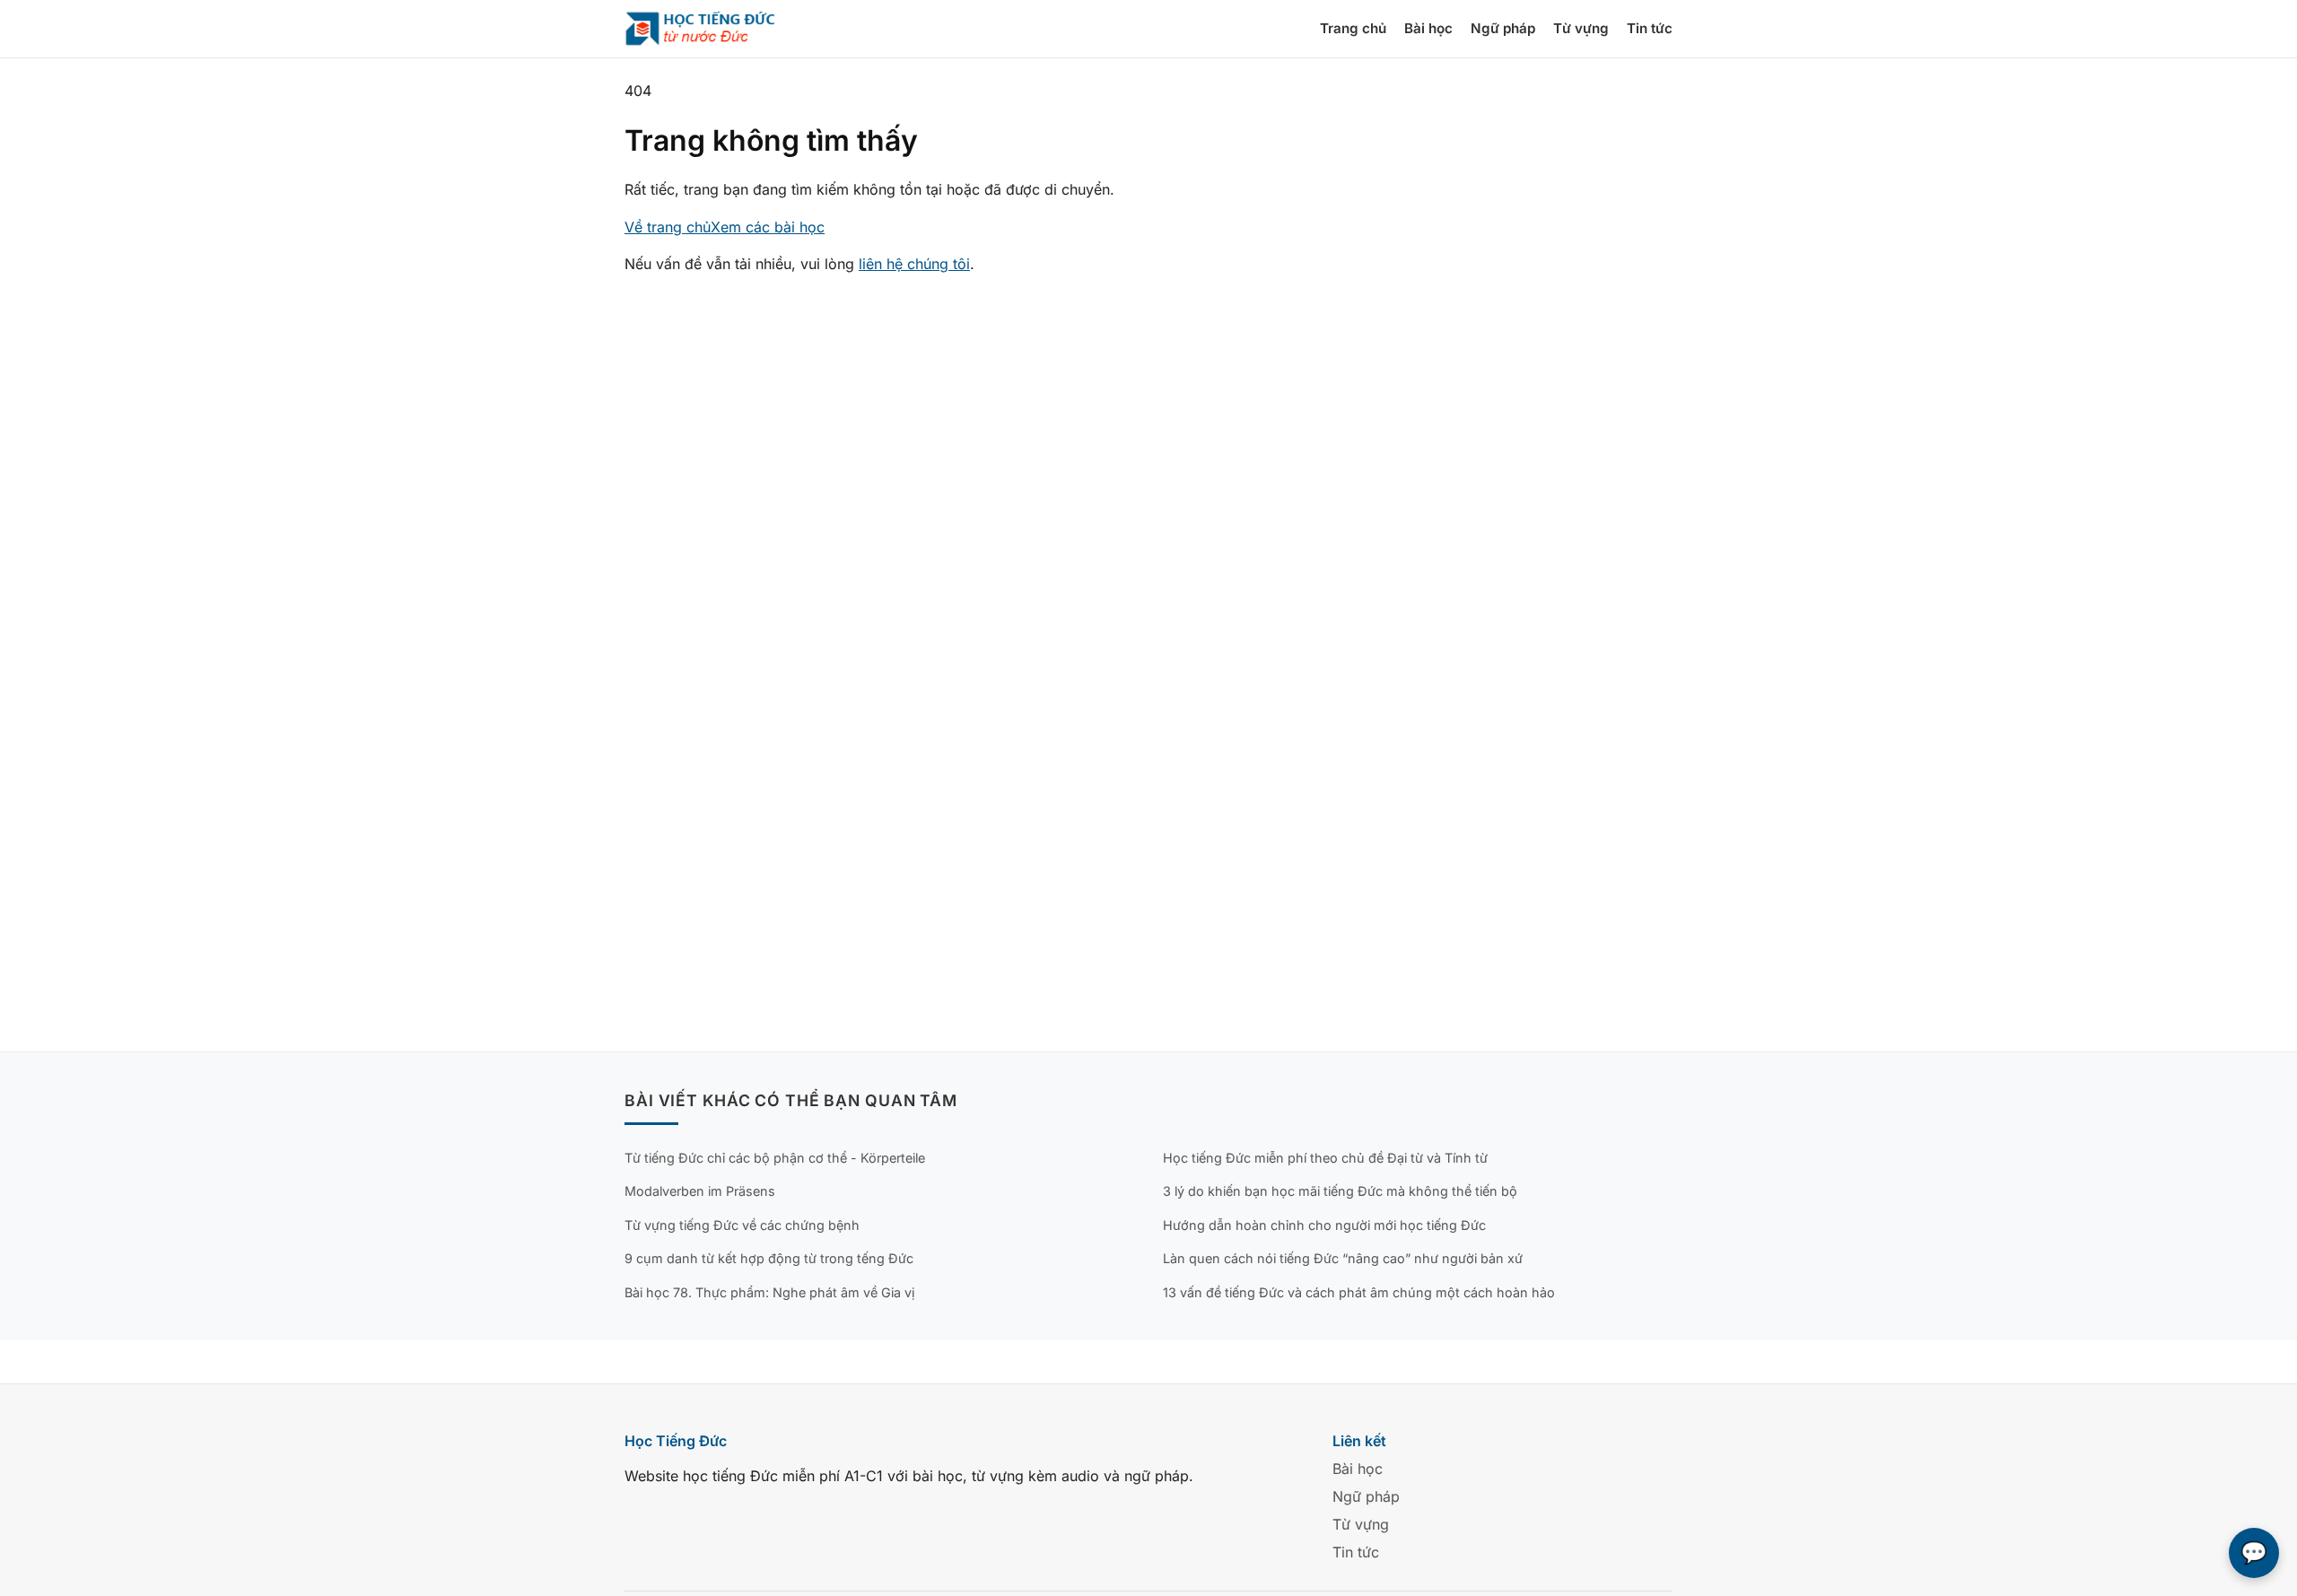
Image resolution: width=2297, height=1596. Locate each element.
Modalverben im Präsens (700, 1191)
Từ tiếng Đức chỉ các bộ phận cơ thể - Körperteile (775, 1158)
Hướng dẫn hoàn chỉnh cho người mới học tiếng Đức (1324, 1225)
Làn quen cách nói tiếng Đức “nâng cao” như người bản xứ (1343, 1258)
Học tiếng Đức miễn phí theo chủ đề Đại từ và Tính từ (1325, 1158)
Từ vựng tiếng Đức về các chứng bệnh (742, 1225)
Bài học (1428, 28)
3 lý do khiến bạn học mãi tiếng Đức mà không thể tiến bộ (1340, 1191)
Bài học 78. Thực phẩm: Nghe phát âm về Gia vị (769, 1292)
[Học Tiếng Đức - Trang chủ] (711, 29)
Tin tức (1650, 28)
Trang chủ (1353, 28)
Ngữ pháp (1503, 28)
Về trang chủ (668, 227)
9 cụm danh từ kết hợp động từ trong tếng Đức (769, 1258)
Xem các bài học (768, 227)
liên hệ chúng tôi (914, 264)
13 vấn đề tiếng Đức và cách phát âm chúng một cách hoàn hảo (1359, 1292)
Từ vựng (1581, 28)
